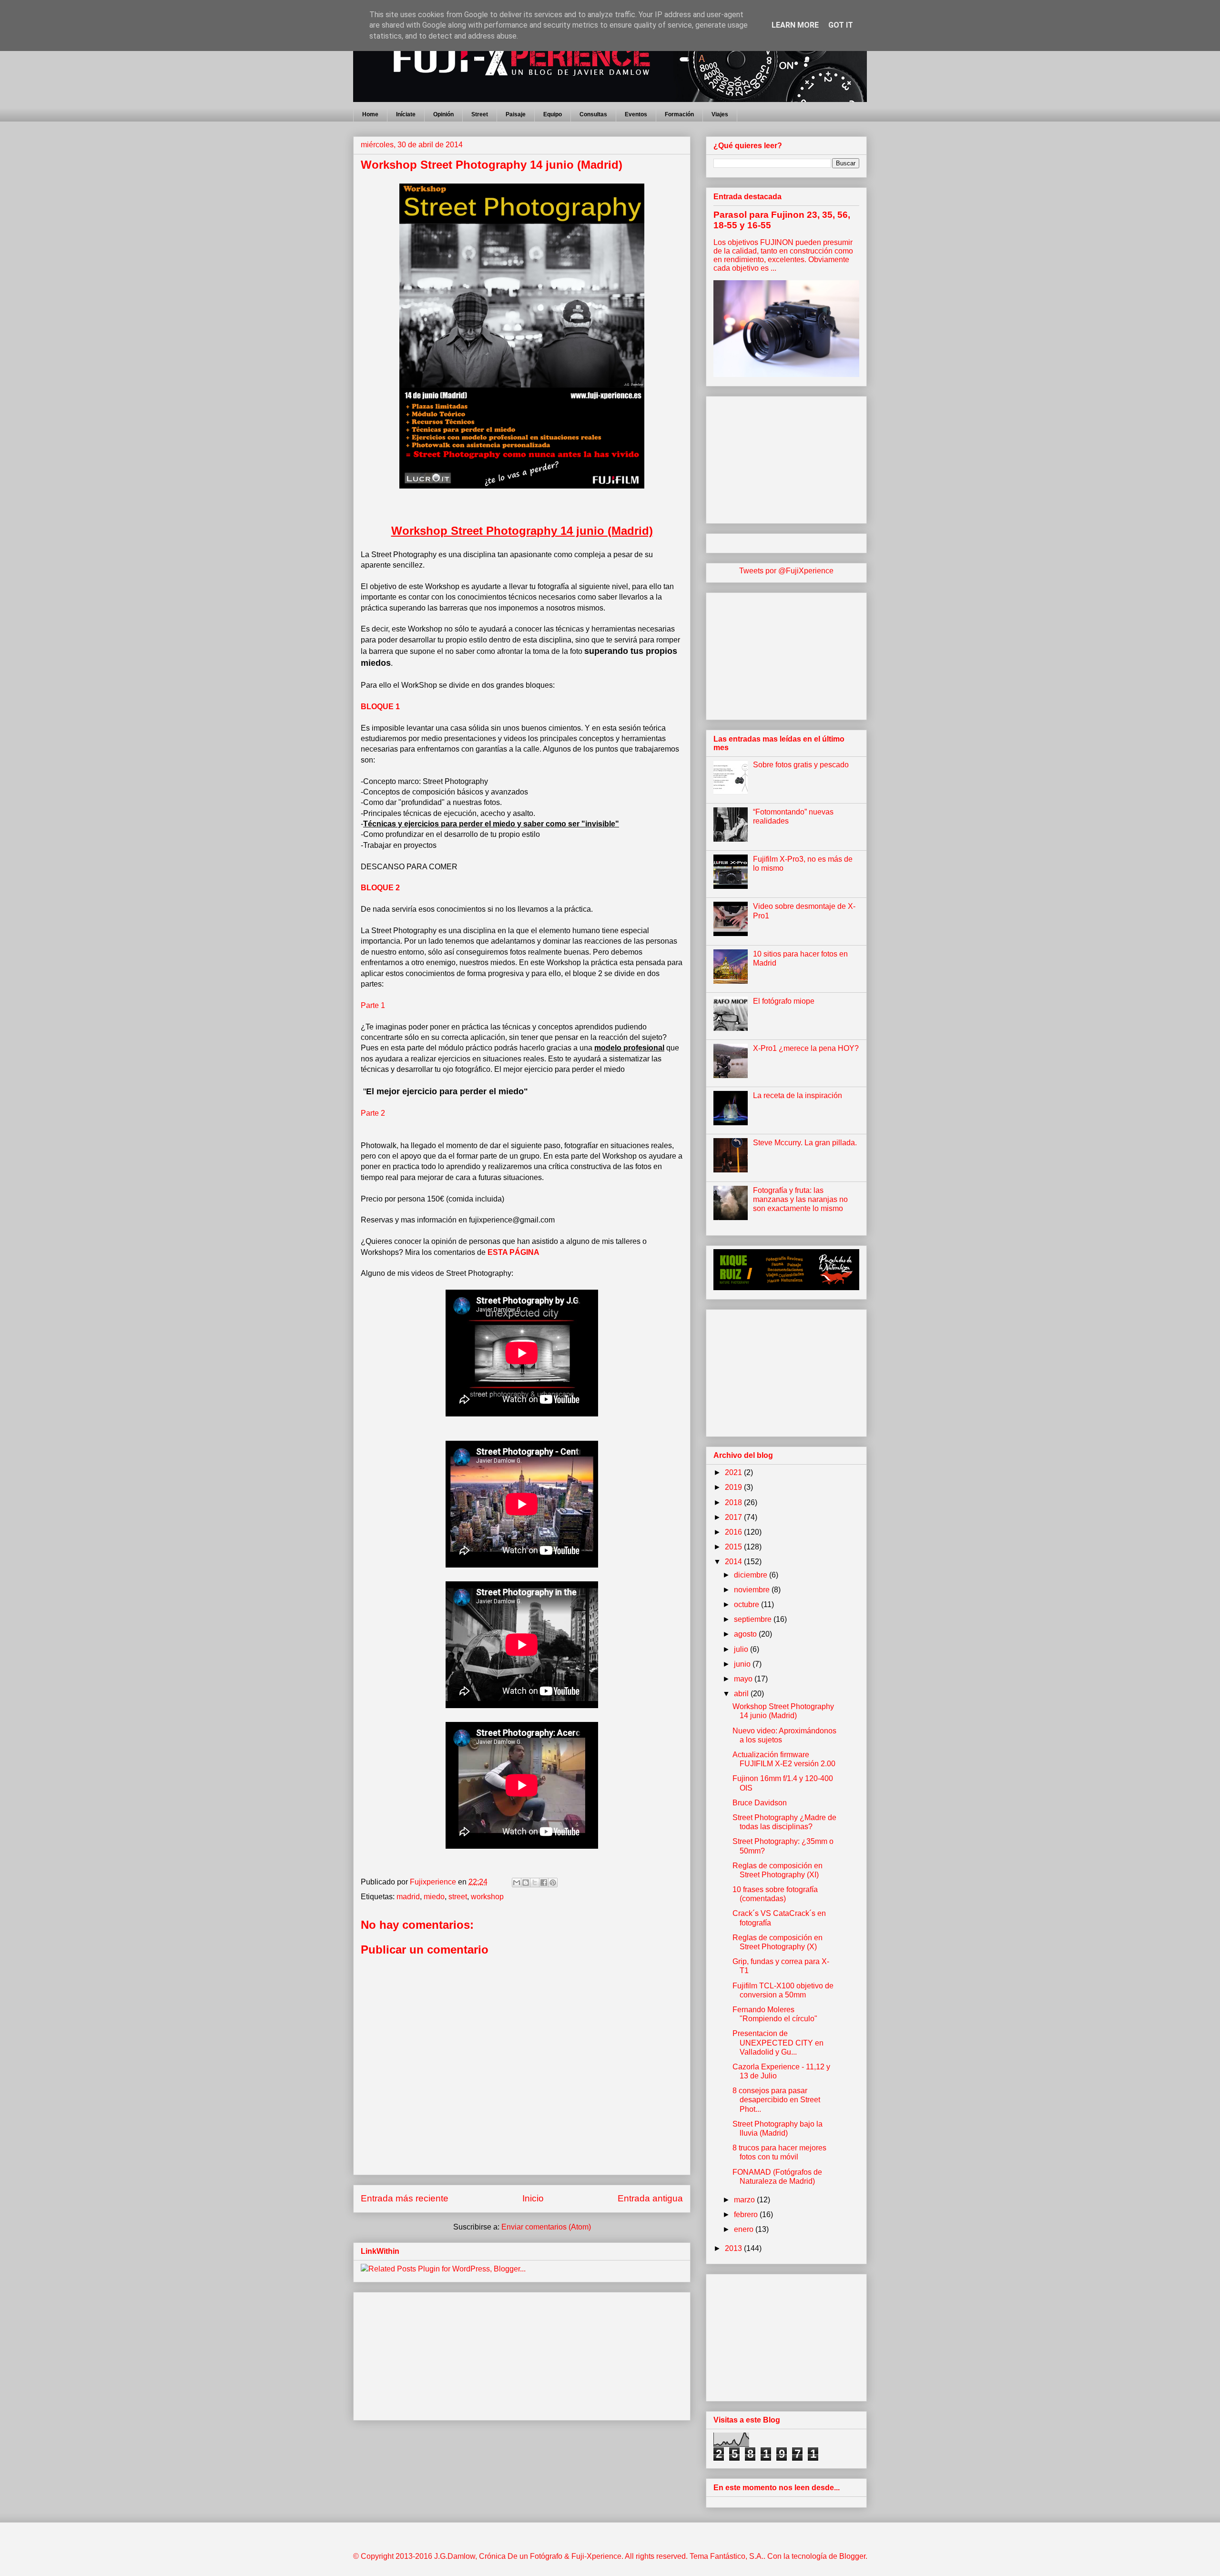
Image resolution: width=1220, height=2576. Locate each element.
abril (742, 1694)
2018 (734, 1502)
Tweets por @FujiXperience (786, 571)
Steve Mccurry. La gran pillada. (805, 1143)
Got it (841, 25)
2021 (734, 1472)
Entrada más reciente (405, 2198)
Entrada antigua (650, 2198)
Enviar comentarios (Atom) (546, 2227)
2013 (734, 2248)
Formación (679, 114)
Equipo (553, 114)
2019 (734, 1487)
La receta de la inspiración (798, 1095)
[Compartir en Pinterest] (553, 1883)
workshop (487, 1897)
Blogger (852, 2556)
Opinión (443, 114)
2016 (734, 1532)
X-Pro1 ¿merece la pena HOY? (806, 1048)
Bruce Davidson (760, 1803)
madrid (408, 1897)
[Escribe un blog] (526, 1883)
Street (480, 114)
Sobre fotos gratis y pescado (801, 765)
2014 (734, 1562)
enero (745, 2229)
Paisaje (516, 114)
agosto (746, 1634)
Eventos (636, 114)
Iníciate (406, 114)
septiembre (754, 1619)
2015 (734, 1547)
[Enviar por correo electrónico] (517, 1883)
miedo (434, 1897)
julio (742, 1649)
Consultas (593, 114)
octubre (747, 1604)
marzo (745, 2200)
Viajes (720, 114)
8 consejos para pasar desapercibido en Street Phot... (776, 2100)
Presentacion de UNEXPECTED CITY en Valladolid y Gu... (778, 2042)
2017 (734, 1517)
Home (370, 114)
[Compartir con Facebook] (544, 1883)
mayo (744, 1679)
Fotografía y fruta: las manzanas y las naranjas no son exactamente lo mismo (800, 1199)
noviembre (753, 1590)
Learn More (795, 25)
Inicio (533, 2198)
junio (743, 1664)
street (458, 1897)
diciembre (752, 1575)
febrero (747, 2215)
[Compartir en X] (535, 1883)
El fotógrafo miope (784, 1001)
